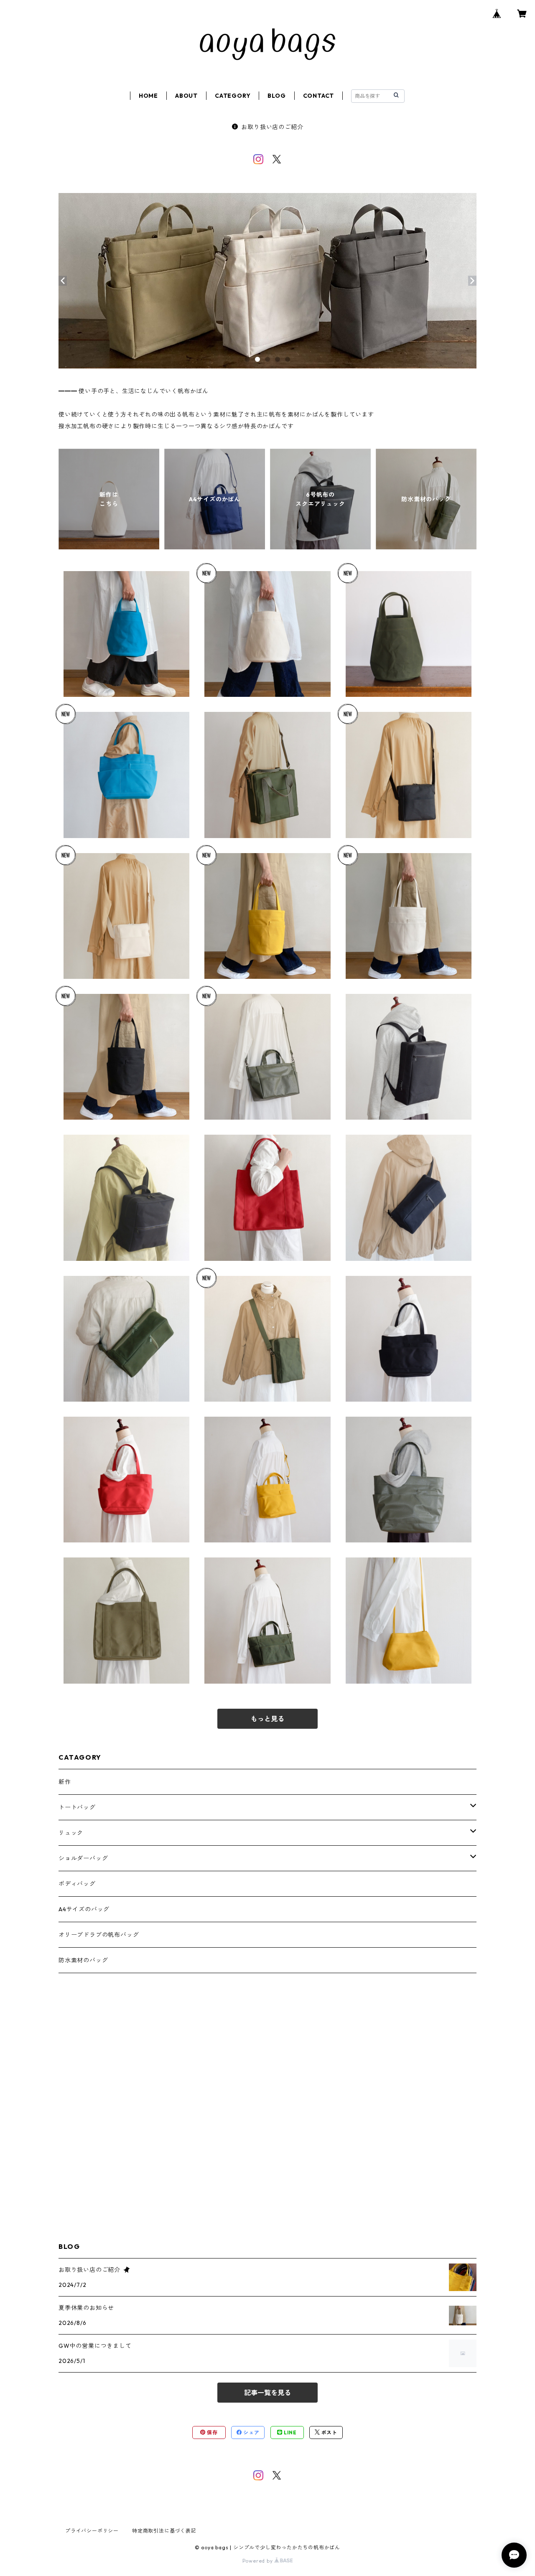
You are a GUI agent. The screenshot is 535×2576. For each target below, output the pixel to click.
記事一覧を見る (267, 2393)
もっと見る (267, 1719)
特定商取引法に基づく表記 (164, 2531)
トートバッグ (77, 1807)
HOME (148, 96)
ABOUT (186, 96)
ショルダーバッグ (83, 1858)
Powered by (259, 2561)
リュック (71, 1833)
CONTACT (319, 96)
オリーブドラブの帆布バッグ (99, 1935)
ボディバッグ (77, 1884)
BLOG (276, 96)
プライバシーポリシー (92, 2531)
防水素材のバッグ (83, 1960)
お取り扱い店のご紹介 (272, 127)
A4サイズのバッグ (84, 1909)
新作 (65, 1782)
